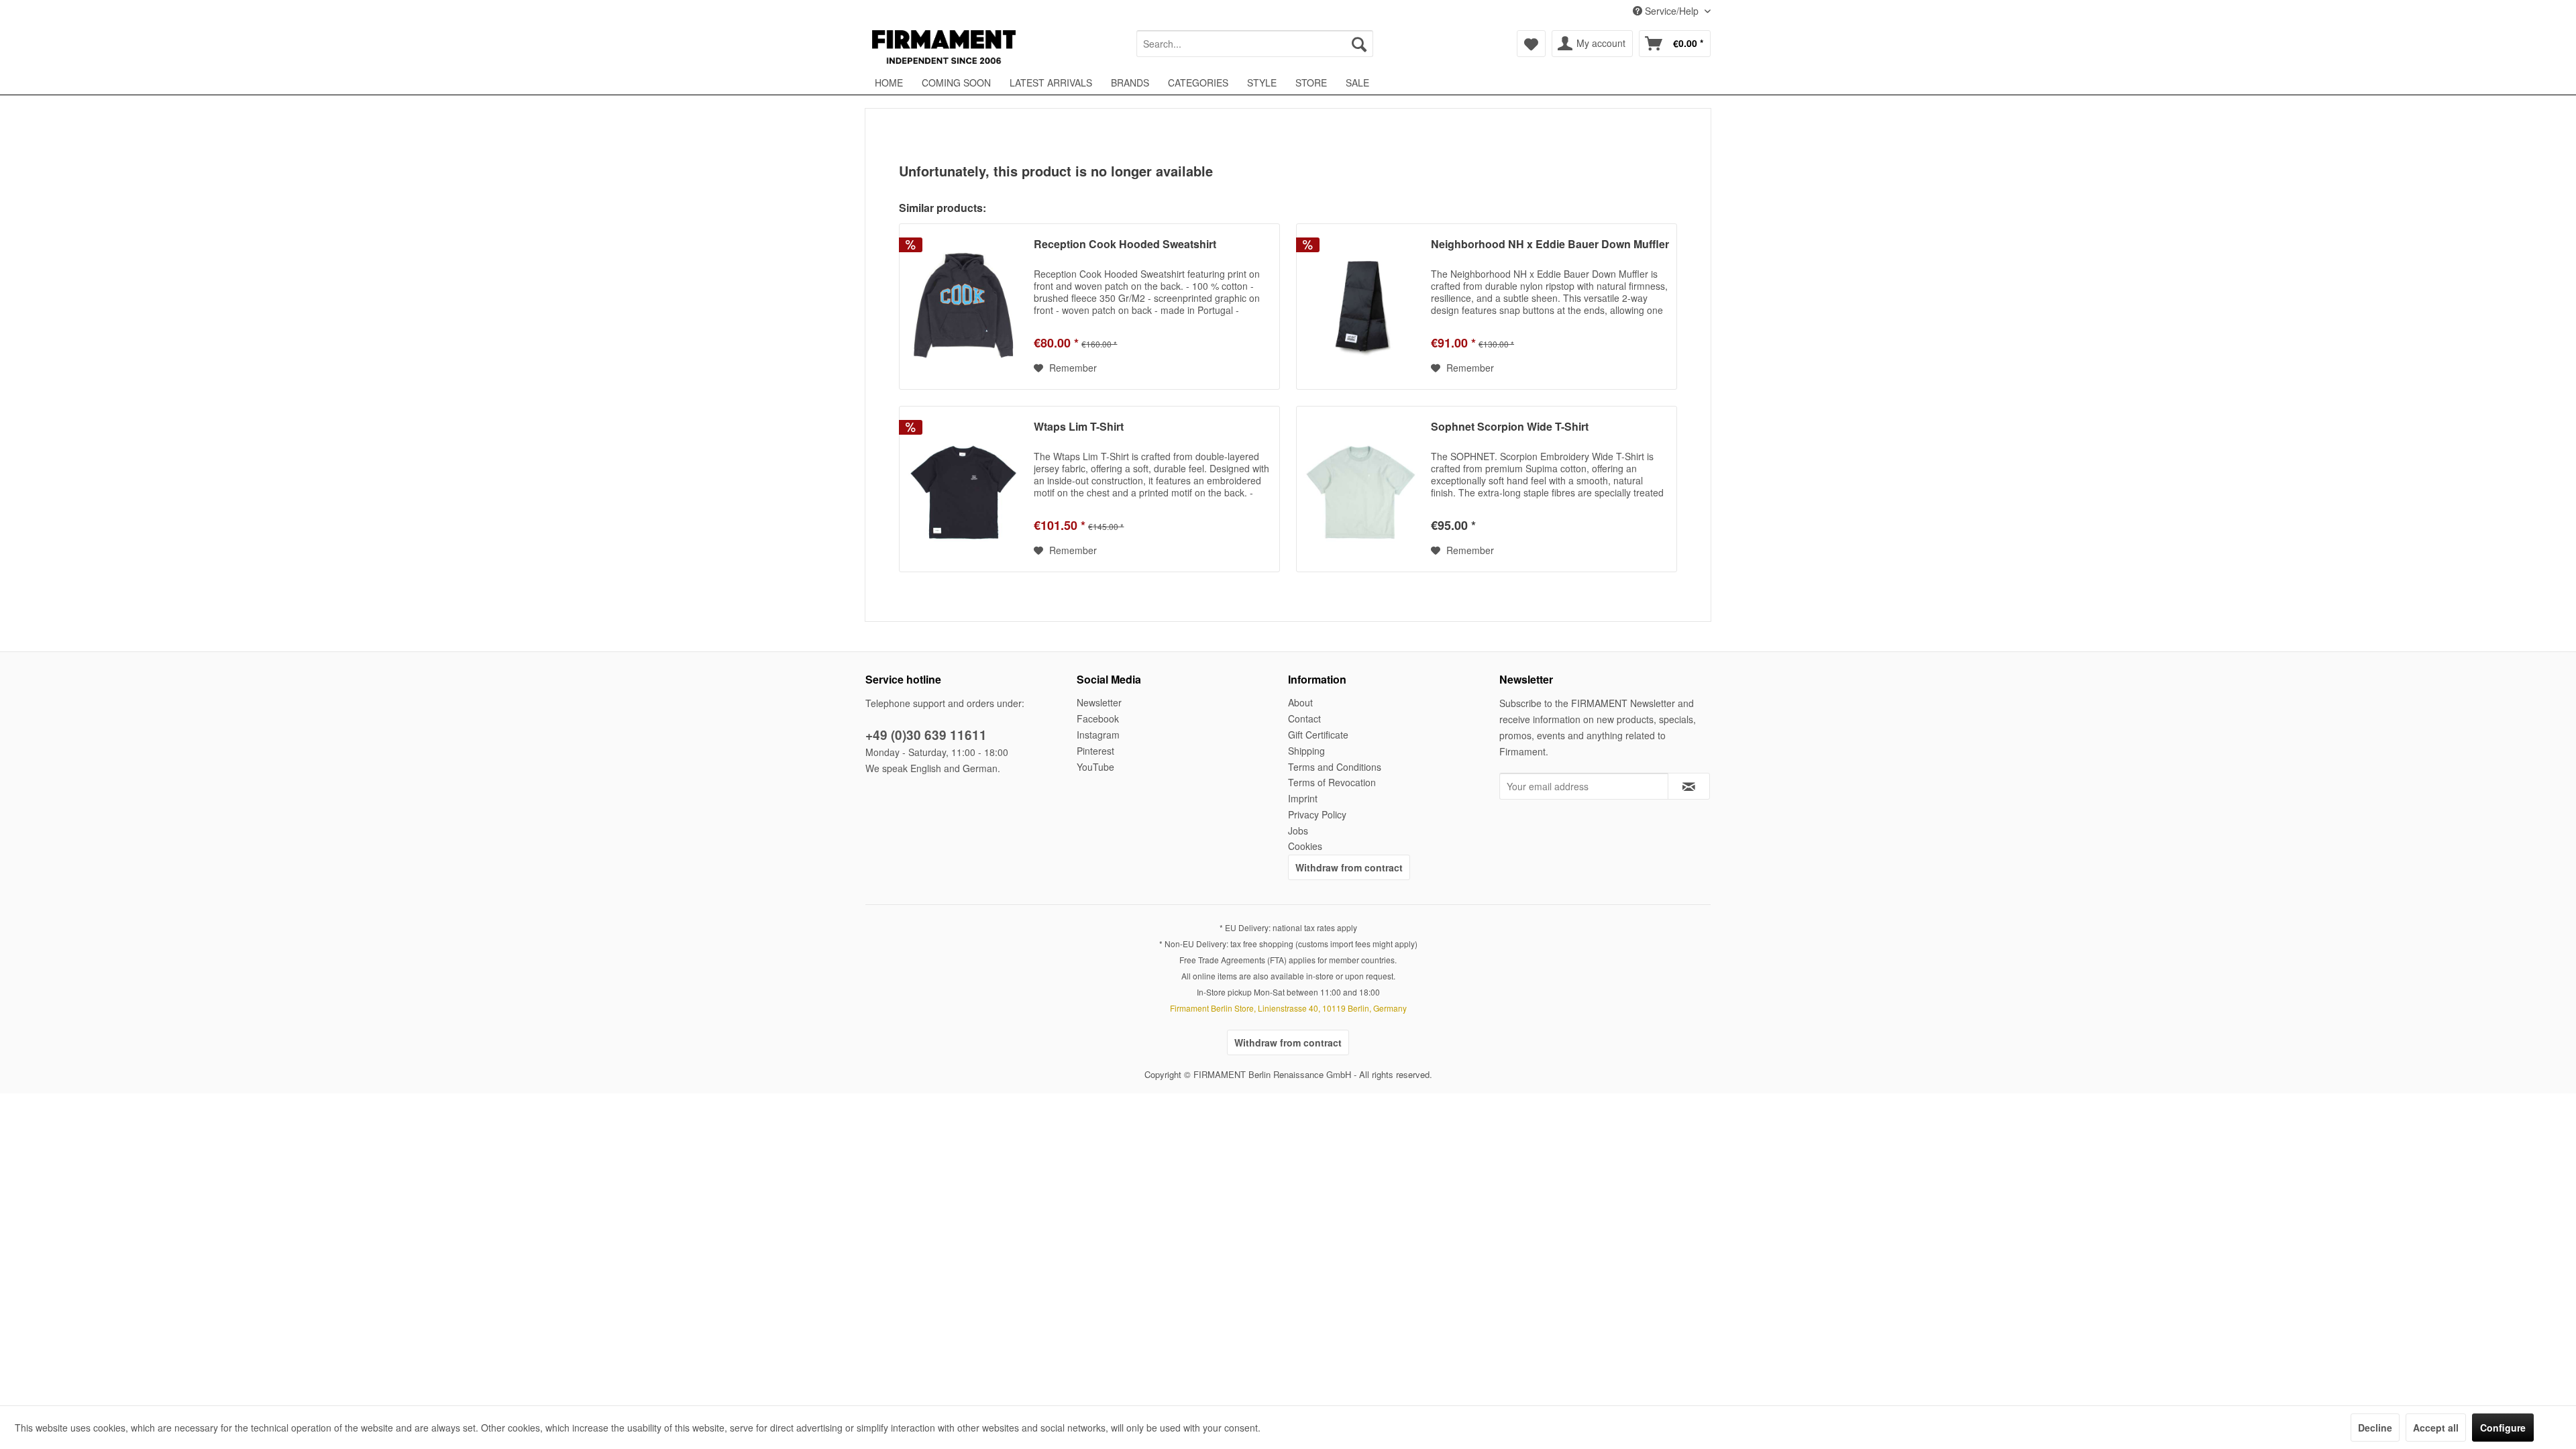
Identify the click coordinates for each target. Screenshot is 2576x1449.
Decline (2375, 1428)
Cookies (1305, 846)
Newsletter (1099, 702)
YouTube (1095, 767)
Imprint (1303, 798)
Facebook (1098, 718)
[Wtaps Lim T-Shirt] (963, 489)
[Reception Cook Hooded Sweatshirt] (963, 307)
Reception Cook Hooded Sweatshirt (1125, 245)
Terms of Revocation (1332, 782)
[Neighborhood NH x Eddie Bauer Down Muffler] (1360, 307)
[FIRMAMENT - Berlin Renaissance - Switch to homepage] (944, 47)
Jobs (1298, 830)
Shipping (1306, 751)
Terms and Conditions (1335, 767)
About (1300, 702)
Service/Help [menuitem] (1672, 11)
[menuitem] (1255, 44)
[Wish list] (1531, 44)
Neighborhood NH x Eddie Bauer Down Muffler (1550, 245)
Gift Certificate (1318, 735)
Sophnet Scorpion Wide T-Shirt (1510, 427)
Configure (2503, 1428)
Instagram (1098, 735)
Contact (1304, 718)
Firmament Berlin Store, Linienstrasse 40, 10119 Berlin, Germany (1288, 1008)
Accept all (2436, 1428)
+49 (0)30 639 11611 (926, 735)
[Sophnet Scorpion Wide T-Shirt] (1360, 489)
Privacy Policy (1317, 814)
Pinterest (1095, 751)
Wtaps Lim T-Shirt (1079, 427)
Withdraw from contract (1349, 867)
